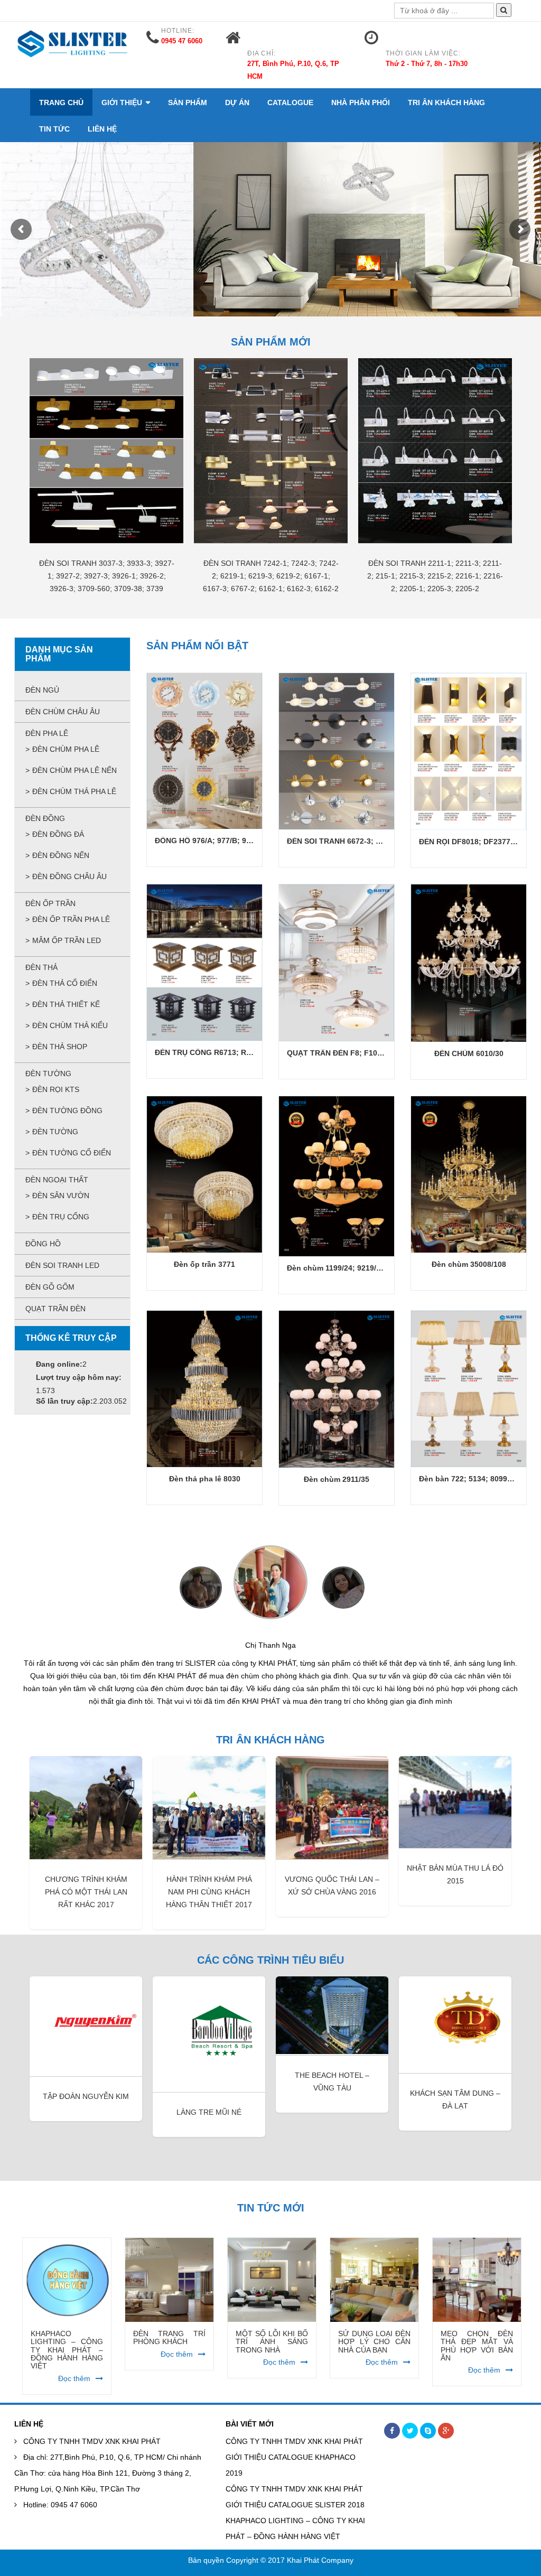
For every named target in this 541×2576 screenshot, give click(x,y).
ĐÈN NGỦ (42, 690)
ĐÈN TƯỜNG (48, 1074)
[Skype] (428, 2418)
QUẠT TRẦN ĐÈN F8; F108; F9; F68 (350, 1053)
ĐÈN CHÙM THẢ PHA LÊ (74, 791)
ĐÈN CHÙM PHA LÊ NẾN (74, 770)
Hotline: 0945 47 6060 (60, 2492)
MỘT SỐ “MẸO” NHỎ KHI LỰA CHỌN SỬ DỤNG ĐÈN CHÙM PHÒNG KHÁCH (477, 2333)
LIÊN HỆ (102, 129)
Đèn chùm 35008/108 (469, 1264)
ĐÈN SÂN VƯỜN (61, 1196)
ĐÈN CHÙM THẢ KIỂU (70, 1025)
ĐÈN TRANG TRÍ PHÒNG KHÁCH (67, 2325)
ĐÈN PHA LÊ (47, 733)
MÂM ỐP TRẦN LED (67, 940)
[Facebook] (392, 2418)
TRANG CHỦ (61, 102)
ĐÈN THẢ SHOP (60, 1047)
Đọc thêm (74, 2341)
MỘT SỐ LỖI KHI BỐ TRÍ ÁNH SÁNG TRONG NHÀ (169, 2329)
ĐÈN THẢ (41, 967)
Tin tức (54, 129)
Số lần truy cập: (64, 1401)
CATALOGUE (290, 102)
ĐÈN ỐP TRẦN (50, 903)
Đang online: (59, 1364)
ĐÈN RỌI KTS (56, 1089)
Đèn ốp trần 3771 (204, 1264)
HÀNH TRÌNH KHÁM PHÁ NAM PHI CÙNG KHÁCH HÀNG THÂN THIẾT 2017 (209, 1879)
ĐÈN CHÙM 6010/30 (469, 1053)
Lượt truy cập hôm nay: (79, 1377)
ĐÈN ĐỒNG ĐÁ (58, 834)
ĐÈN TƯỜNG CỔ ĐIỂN (72, 1153)
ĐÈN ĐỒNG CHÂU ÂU (69, 876)
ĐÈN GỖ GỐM (50, 1287)
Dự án (237, 102)
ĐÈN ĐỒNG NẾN (61, 855)
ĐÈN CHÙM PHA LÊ (66, 749)
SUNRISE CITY (455, 2076)
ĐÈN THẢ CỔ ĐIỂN (65, 983)
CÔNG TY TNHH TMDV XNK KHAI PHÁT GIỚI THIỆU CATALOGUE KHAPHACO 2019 (294, 2444)
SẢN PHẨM (188, 102)
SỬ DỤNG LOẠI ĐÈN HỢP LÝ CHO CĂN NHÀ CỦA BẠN (272, 2329)
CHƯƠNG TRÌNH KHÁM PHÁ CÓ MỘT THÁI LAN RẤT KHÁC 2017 (86, 1879)
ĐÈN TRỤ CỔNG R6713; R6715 (209, 1052)
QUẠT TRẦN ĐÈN (55, 1309)
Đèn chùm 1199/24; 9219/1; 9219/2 (348, 1268)
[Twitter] (410, 2418)
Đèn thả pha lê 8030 (205, 1479)
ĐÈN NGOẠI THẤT (57, 1180)
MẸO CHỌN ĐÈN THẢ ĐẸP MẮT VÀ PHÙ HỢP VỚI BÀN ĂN (374, 2333)
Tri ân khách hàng (446, 102)
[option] (106, 486)
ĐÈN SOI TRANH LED (62, 1265)
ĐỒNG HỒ (43, 1244)
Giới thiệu (122, 102)
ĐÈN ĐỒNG (45, 818)
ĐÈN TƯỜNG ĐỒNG (67, 1110)
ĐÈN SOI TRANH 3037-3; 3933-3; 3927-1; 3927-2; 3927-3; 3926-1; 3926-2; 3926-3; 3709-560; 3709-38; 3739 (107, 576)
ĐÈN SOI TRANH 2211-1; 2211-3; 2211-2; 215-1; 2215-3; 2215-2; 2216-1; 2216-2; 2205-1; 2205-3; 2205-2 (435, 576)
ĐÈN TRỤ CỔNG (61, 1217)
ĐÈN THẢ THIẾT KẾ (66, 1004)
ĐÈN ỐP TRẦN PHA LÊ (71, 919)
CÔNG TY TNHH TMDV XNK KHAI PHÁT (92, 2429)
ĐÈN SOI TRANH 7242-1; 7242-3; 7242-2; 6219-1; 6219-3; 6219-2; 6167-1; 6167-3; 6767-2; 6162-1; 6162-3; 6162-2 (271, 576)
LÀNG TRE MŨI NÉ (86, 2099)
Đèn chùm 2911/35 (337, 1479)
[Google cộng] (446, 2418)
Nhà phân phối (361, 102)
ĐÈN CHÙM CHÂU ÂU (63, 712)
